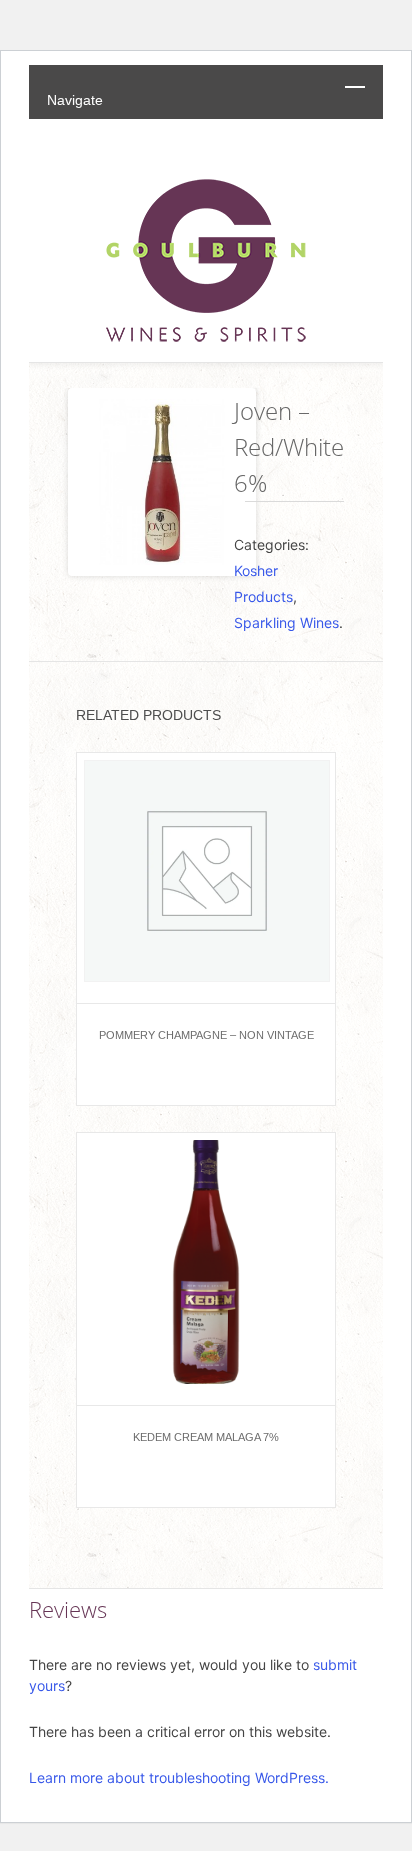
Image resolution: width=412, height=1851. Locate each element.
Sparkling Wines (286, 622)
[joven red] (151, 482)
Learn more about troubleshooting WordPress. (179, 1777)
